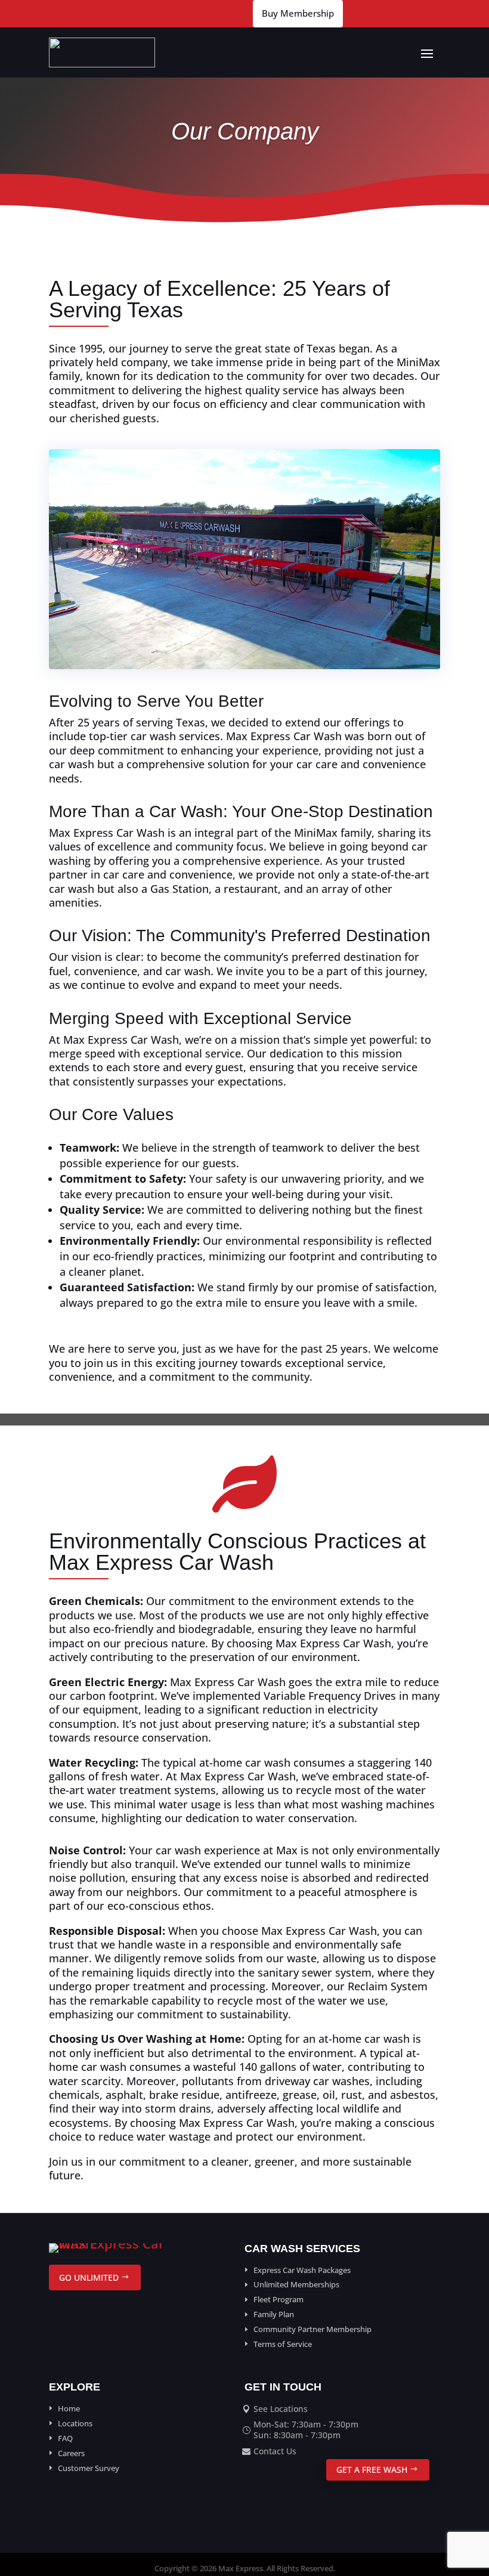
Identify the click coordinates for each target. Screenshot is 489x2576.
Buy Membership (298, 13)
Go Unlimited (89, 2277)
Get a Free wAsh (372, 2470)
